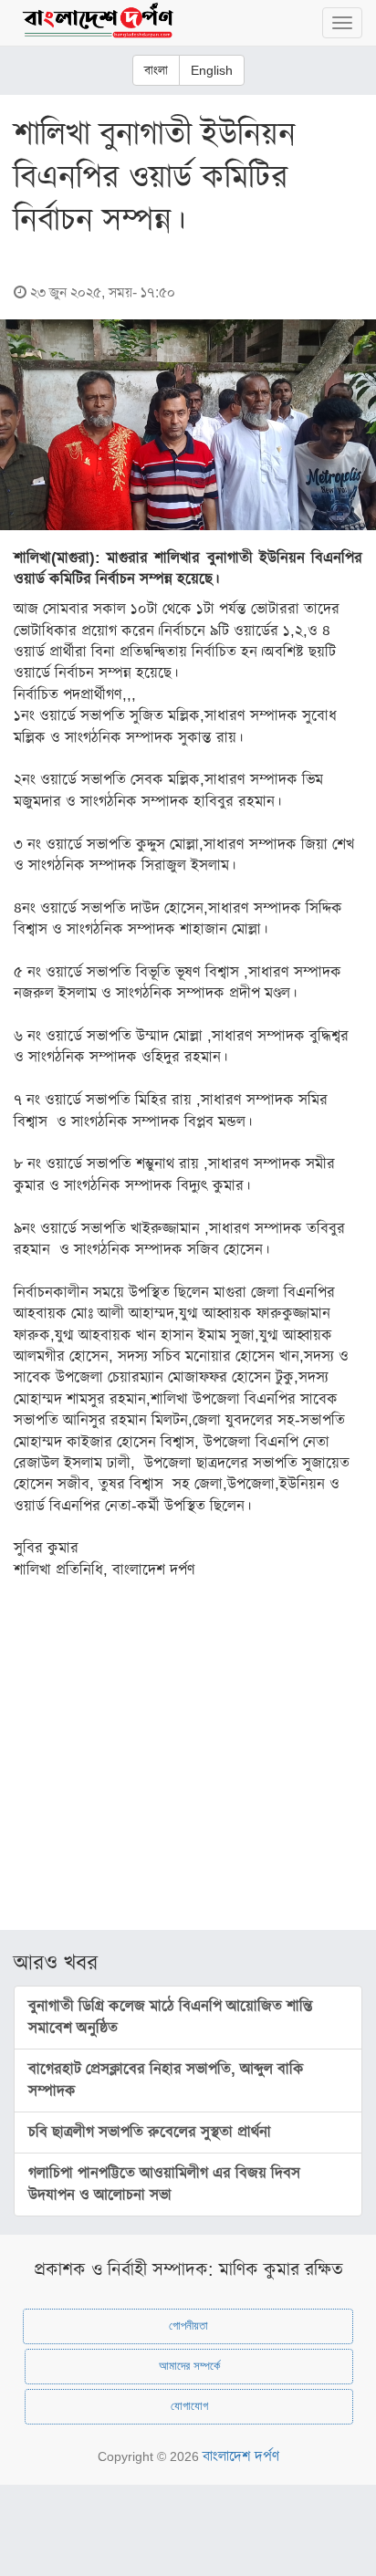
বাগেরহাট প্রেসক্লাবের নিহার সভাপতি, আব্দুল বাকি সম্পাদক (166, 2080)
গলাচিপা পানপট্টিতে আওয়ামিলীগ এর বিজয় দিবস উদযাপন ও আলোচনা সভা (164, 2184)
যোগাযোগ (189, 2406)
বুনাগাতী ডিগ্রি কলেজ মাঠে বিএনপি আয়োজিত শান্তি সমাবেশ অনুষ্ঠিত (171, 2017)
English (212, 70)
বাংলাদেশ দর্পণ (241, 2456)
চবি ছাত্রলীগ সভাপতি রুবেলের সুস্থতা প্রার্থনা (150, 2132)
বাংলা (156, 70)
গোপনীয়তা (188, 2326)
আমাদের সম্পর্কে (189, 2366)
